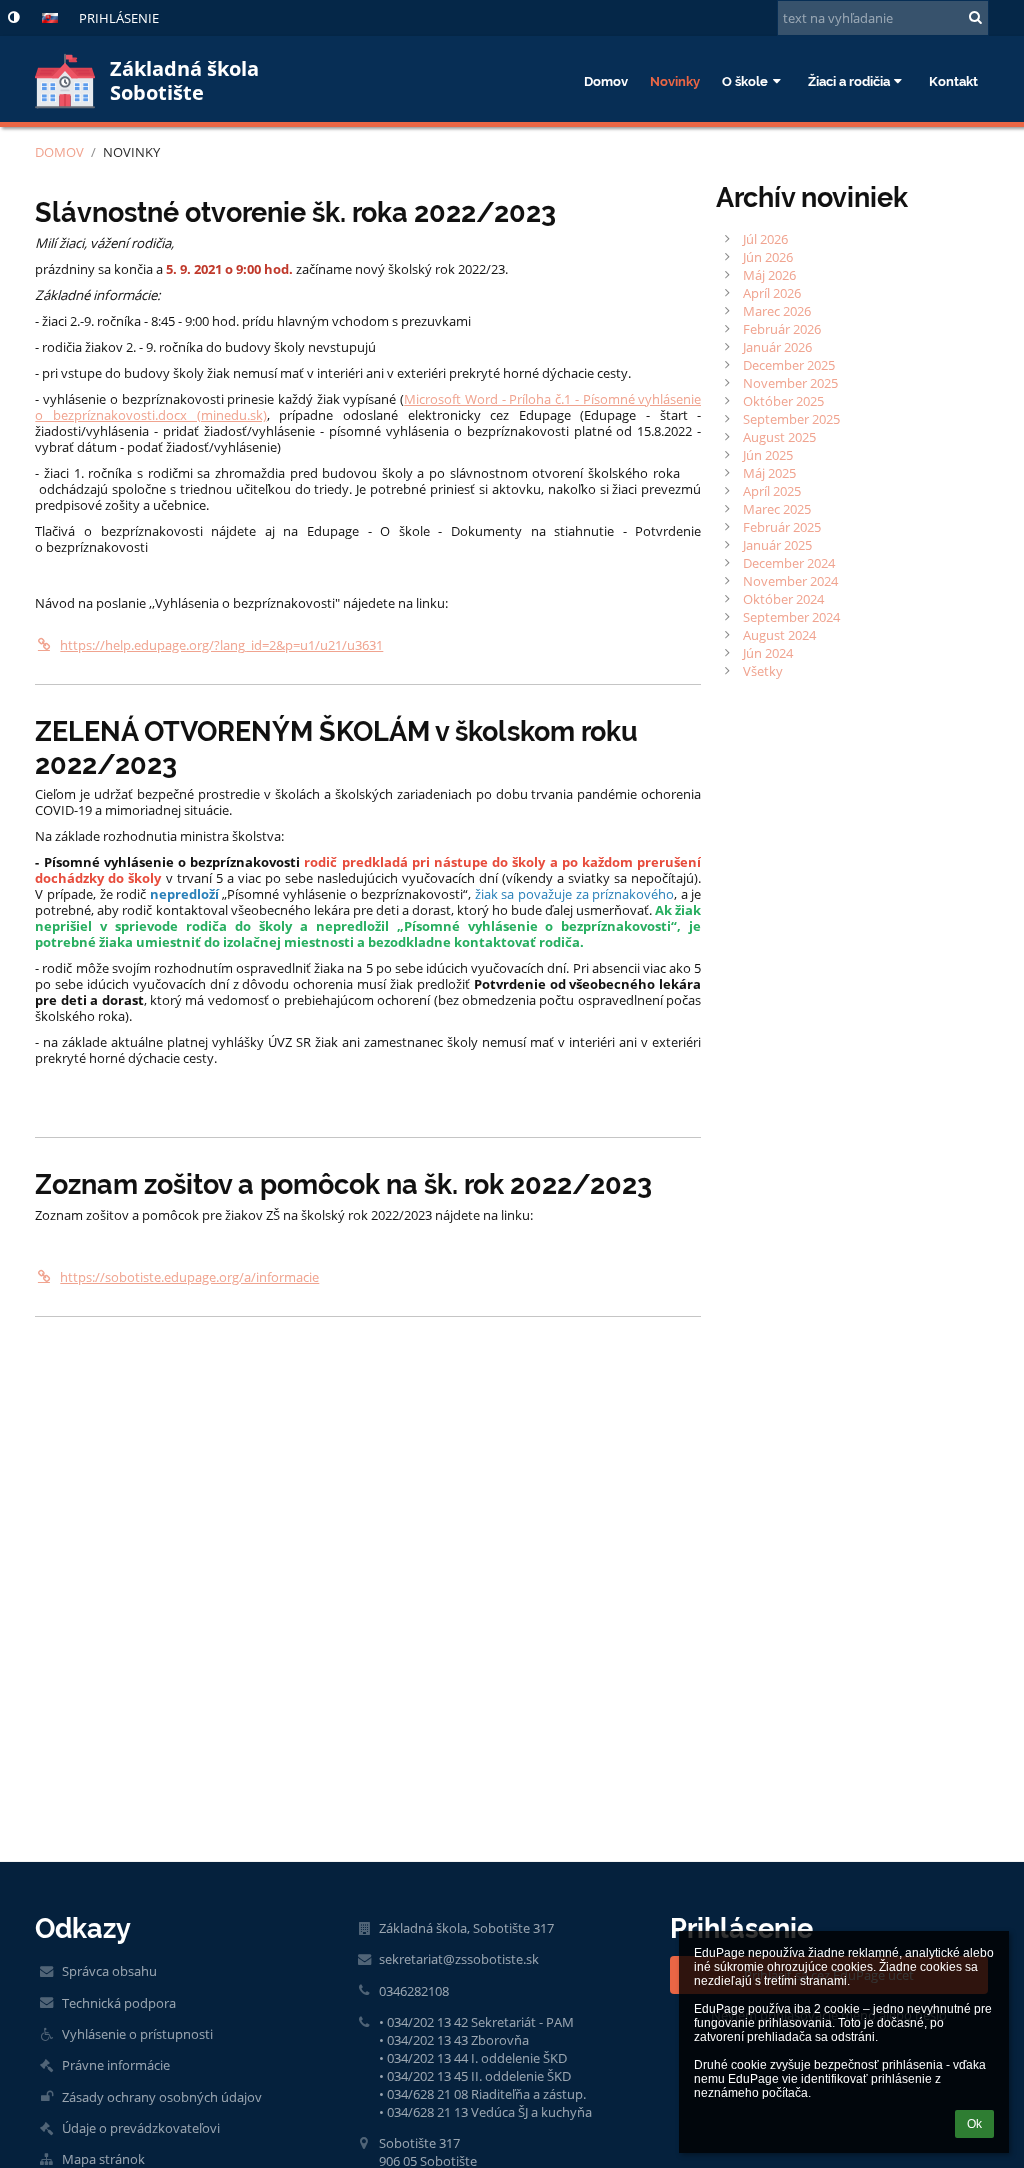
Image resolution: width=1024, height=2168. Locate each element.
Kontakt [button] (953, 81)
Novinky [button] (675, 81)
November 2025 (790, 383)
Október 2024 (783, 599)
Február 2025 (782, 527)
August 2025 (779, 437)
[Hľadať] (975, 17)
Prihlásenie (119, 18)
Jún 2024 (768, 653)
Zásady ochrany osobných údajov (162, 2097)
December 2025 (789, 365)
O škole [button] (745, 81)
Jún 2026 (768, 257)
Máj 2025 (769, 473)
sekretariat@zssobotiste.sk (459, 1959)
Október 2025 (783, 401)
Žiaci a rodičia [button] (849, 81)
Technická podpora (119, 2003)
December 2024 (789, 563)
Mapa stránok (103, 2159)
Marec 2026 (777, 311)
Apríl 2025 (772, 491)
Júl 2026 (765, 239)
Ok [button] (974, 2124)
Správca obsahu (109, 1971)
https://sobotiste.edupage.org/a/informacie (189, 1277)
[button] (13, 17)
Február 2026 (782, 329)
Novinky (131, 152)
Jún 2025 (768, 455)
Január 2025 (777, 545)
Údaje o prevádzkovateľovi (141, 2128)
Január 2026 (777, 347)
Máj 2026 (769, 275)
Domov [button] (606, 81)
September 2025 (791, 419)
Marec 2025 (777, 509)
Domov (59, 152)
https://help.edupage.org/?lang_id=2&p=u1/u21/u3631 (221, 645)
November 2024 (790, 581)
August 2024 (779, 635)
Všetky (763, 671)
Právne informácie (116, 2065)
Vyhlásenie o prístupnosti (137, 2034)
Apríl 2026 (772, 293)
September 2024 (791, 617)
